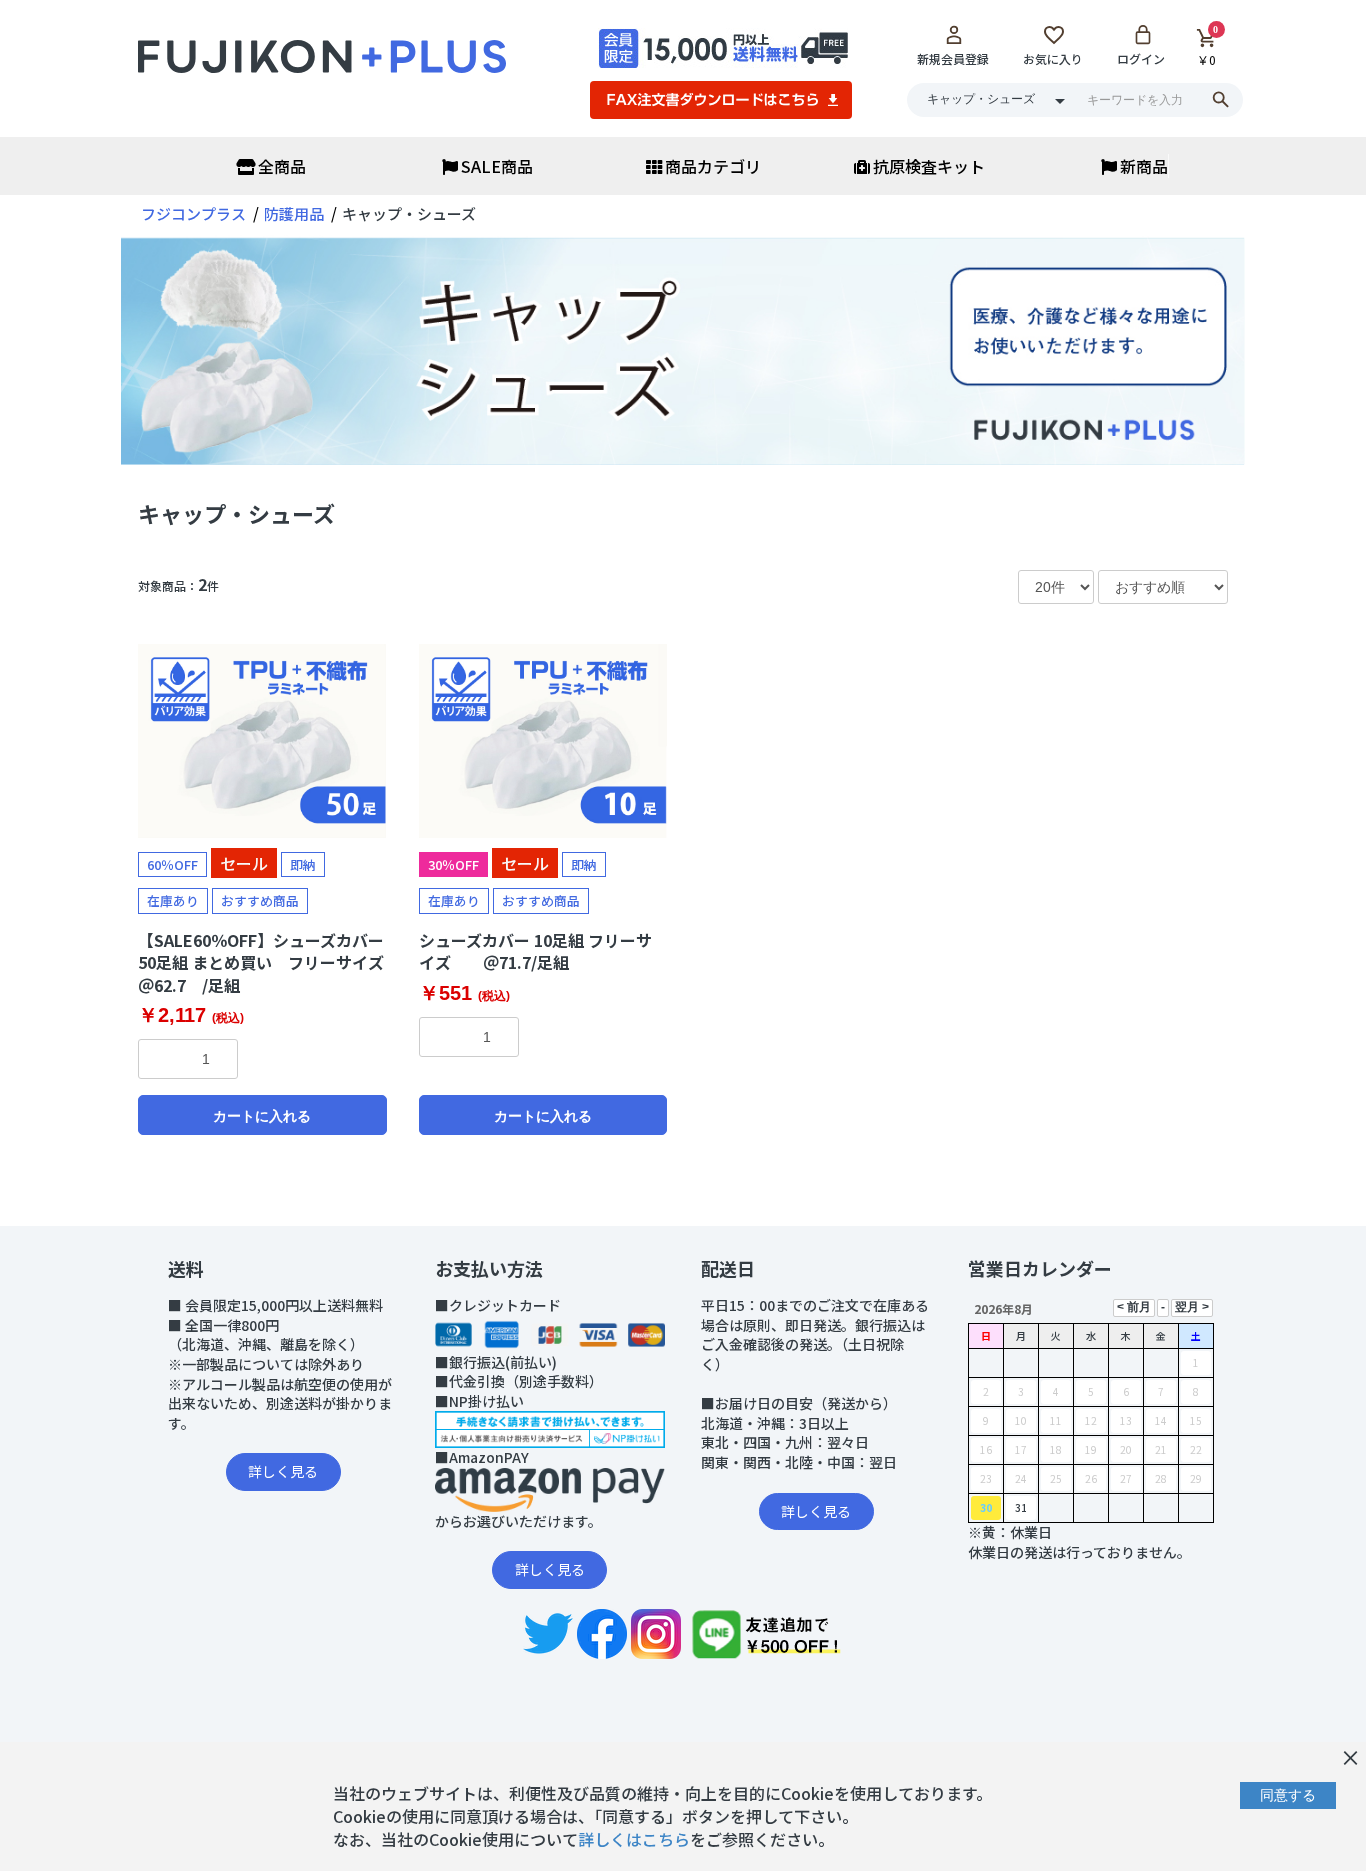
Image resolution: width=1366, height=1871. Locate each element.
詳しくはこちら (634, 1839)
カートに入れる (262, 1116)
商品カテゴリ (713, 166)
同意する (1288, 1795)
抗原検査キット (929, 166)
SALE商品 (497, 166)
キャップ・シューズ (236, 513)
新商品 (1144, 166)
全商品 (282, 166)
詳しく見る (283, 1471)
